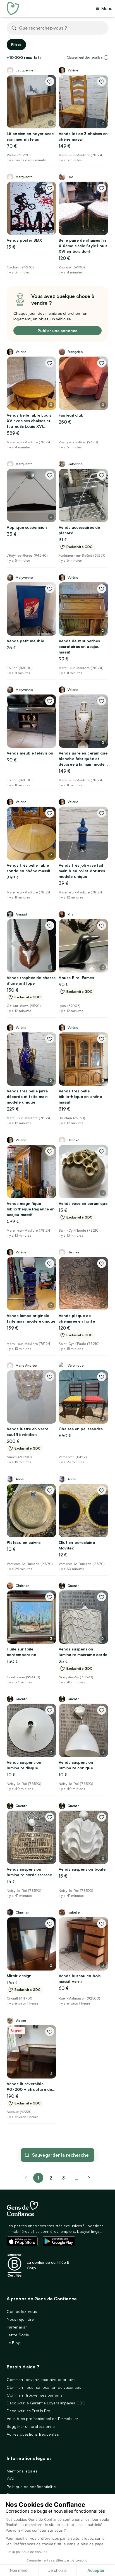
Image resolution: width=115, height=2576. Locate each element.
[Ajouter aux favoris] (50, 81)
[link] (89, 2178)
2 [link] (51, 2178)
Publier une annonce (57, 331)
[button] (106, 57)
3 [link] (63, 2178)
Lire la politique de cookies (26, 2552)
